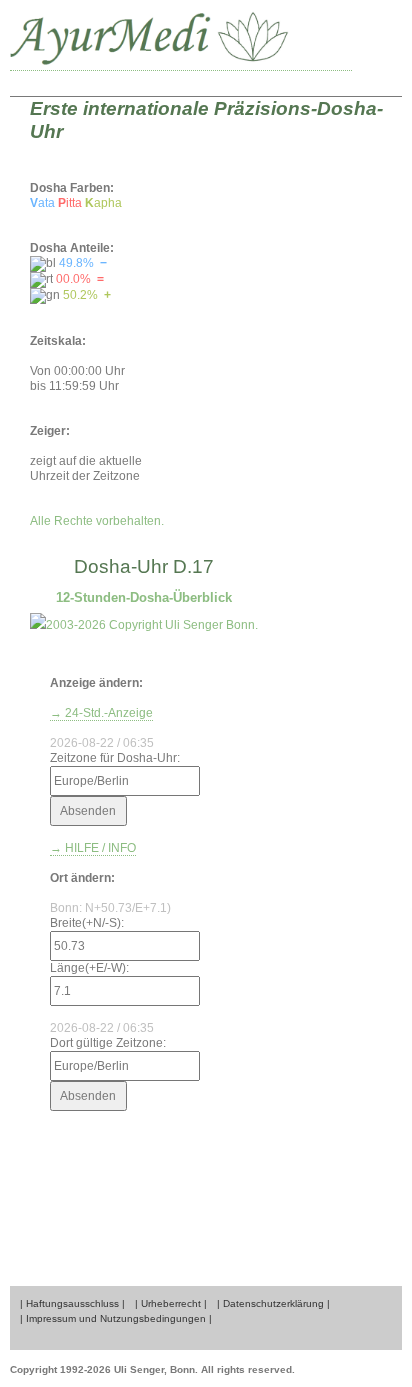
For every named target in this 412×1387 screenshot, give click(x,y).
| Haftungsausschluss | (72, 1303)
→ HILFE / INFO (93, 848)
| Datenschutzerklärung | (273, 1303)
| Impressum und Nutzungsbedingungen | (116, 1318)
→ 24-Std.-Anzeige (101, 713)
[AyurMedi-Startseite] (181, 40)
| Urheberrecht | (171, 1303)
